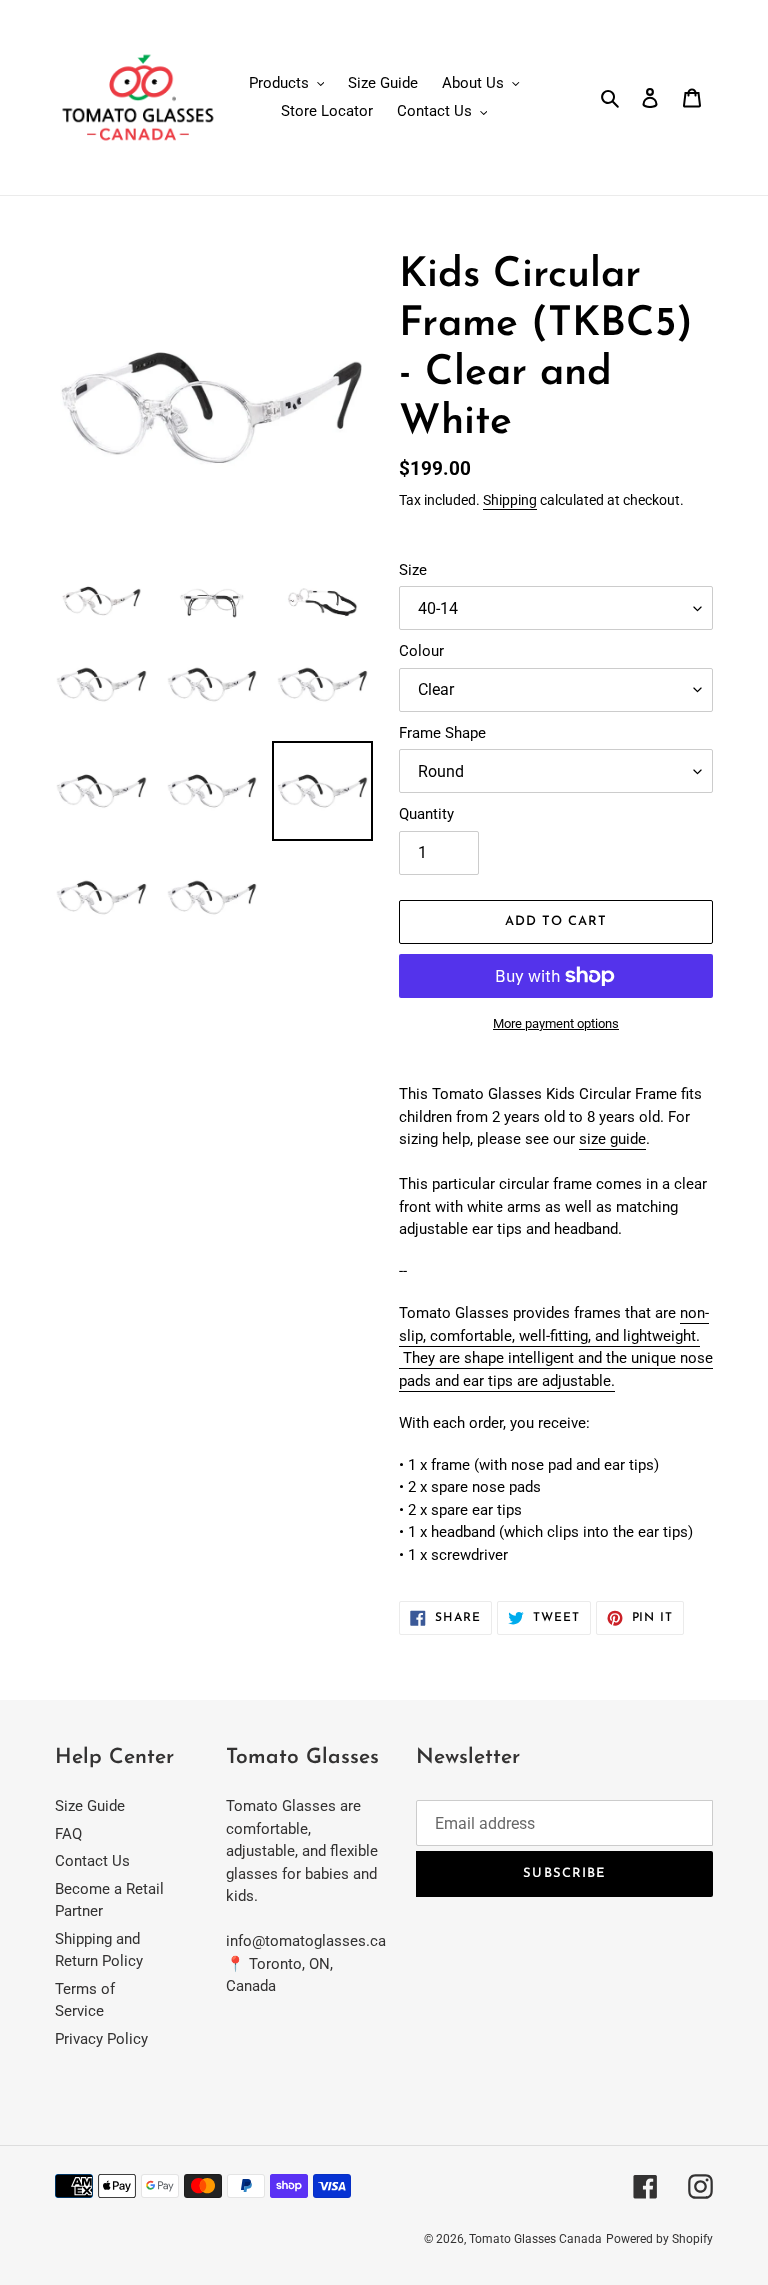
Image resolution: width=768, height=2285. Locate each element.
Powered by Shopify (659, 2239)
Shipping (510, 500)
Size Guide (90, 1806)
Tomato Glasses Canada (535, 2239)
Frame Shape (442, 733)
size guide (612, 1139)
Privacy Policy (101, 2039)
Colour (421, 651)
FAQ (68, 1834)
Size (413, 570)
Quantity (426, 814)
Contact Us (92, 1861)
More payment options (556, 1023)
